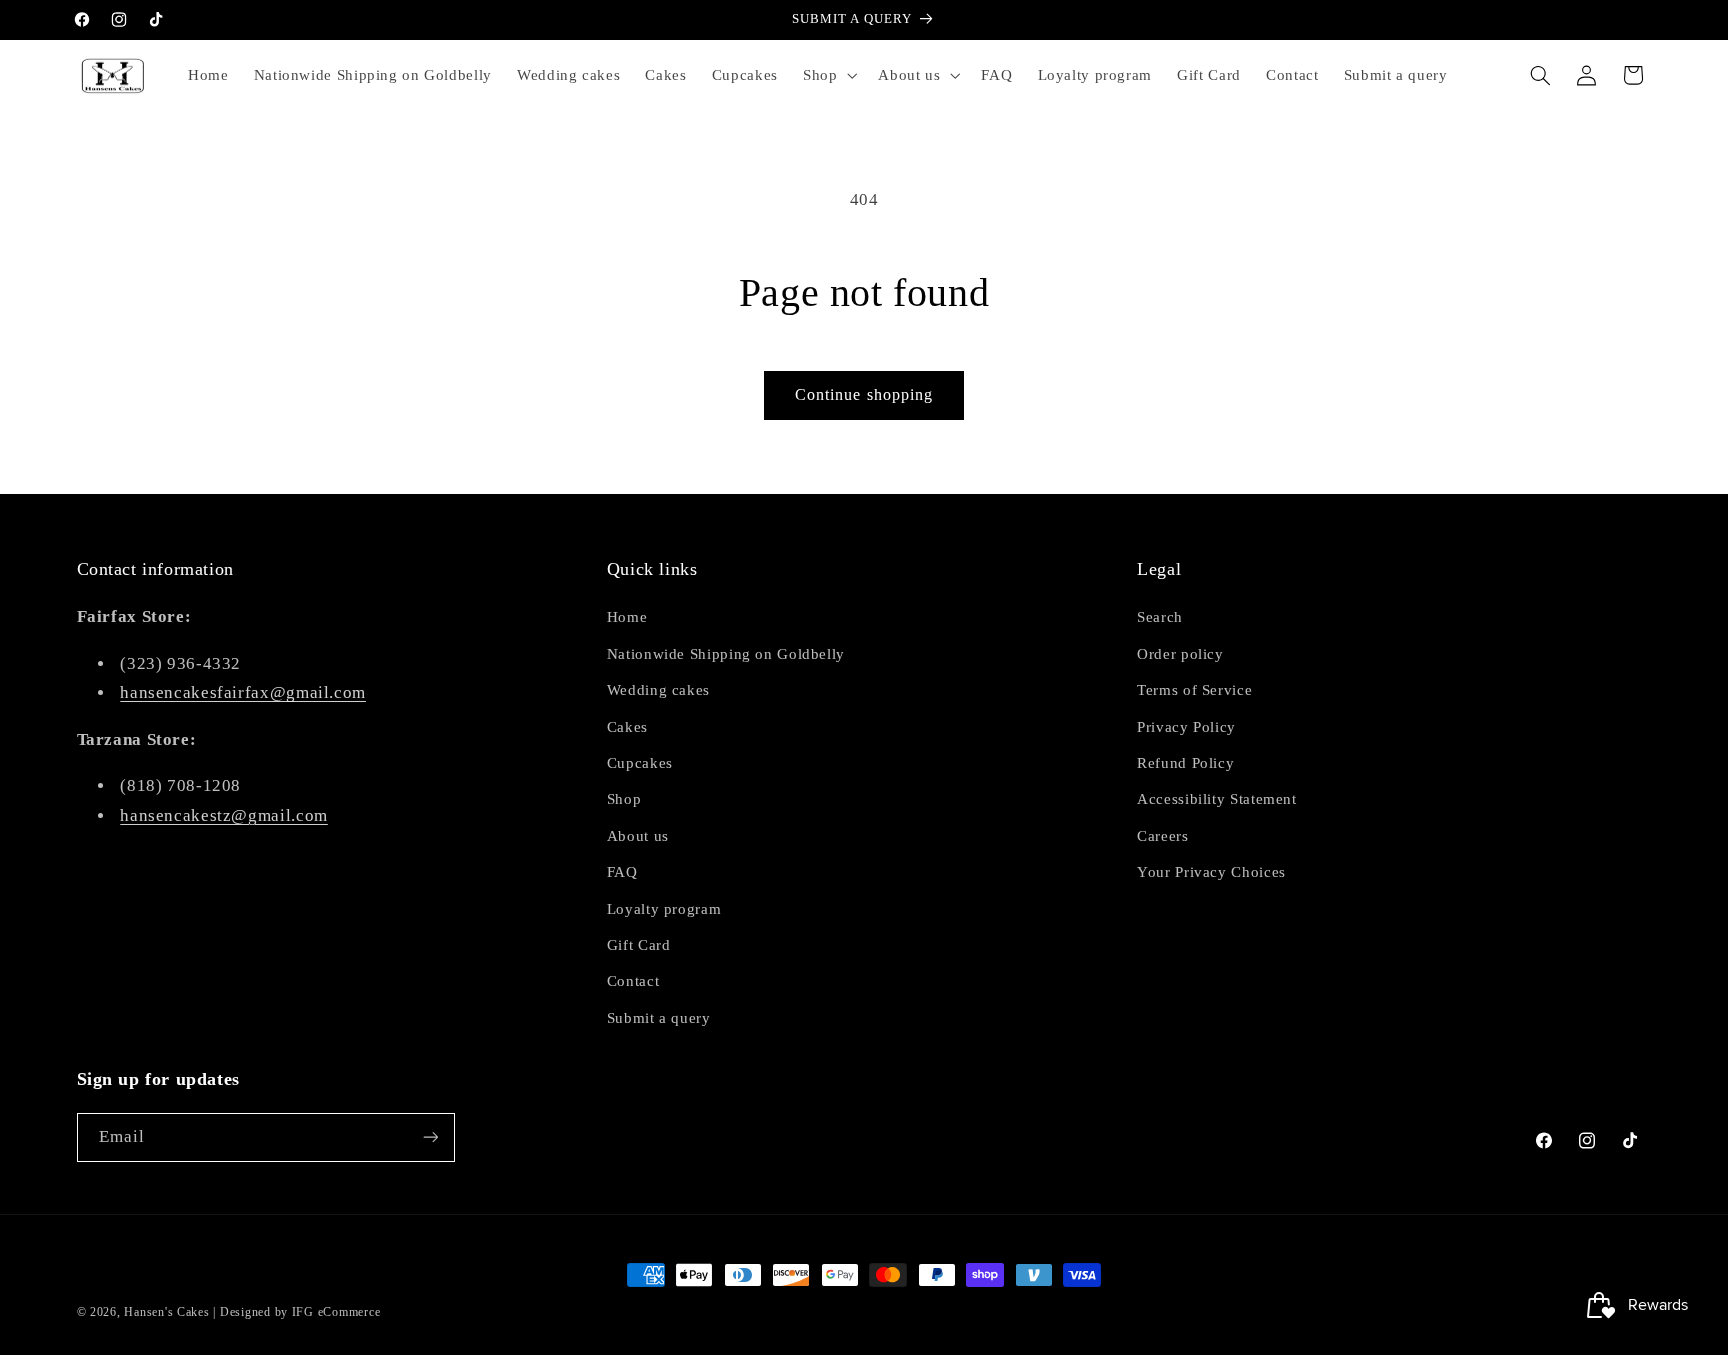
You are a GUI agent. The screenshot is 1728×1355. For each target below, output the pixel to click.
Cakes (627, 727)
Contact (633, 981)
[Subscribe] (430, 1137)
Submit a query (659, 1018)
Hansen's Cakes (166, 1312)
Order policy (1180, 654)
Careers (1162, 836)
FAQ (622, 872)
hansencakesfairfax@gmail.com (243, 692)
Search (1160, 617)
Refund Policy (1185, 763)
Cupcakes (640, 763)
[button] (827, 75)
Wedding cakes (658, 690)
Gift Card (639, 945)
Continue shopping (864, 394)
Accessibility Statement (1217, 799)
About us (638, 836)
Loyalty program (664, 909)
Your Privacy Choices (1211, 872)
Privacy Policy (1186, 727)
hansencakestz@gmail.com (224, 815)
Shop (624, 799)
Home (627, 617)
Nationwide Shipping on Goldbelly (726, 654)
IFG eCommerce (336, 1312)
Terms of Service (1194, 690)
